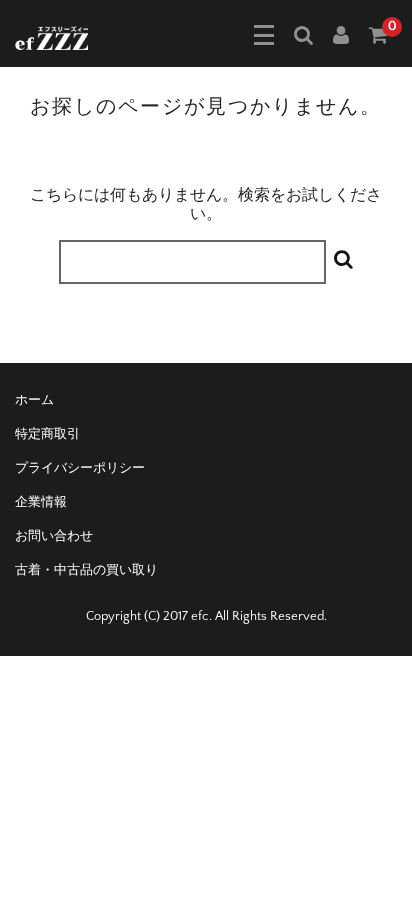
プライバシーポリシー (80, 468)
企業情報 (41, 502)
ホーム (34, 400)
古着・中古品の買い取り (86, 570)
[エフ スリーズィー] (51, 36)
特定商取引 (47, 434)
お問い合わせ (54, 536)
